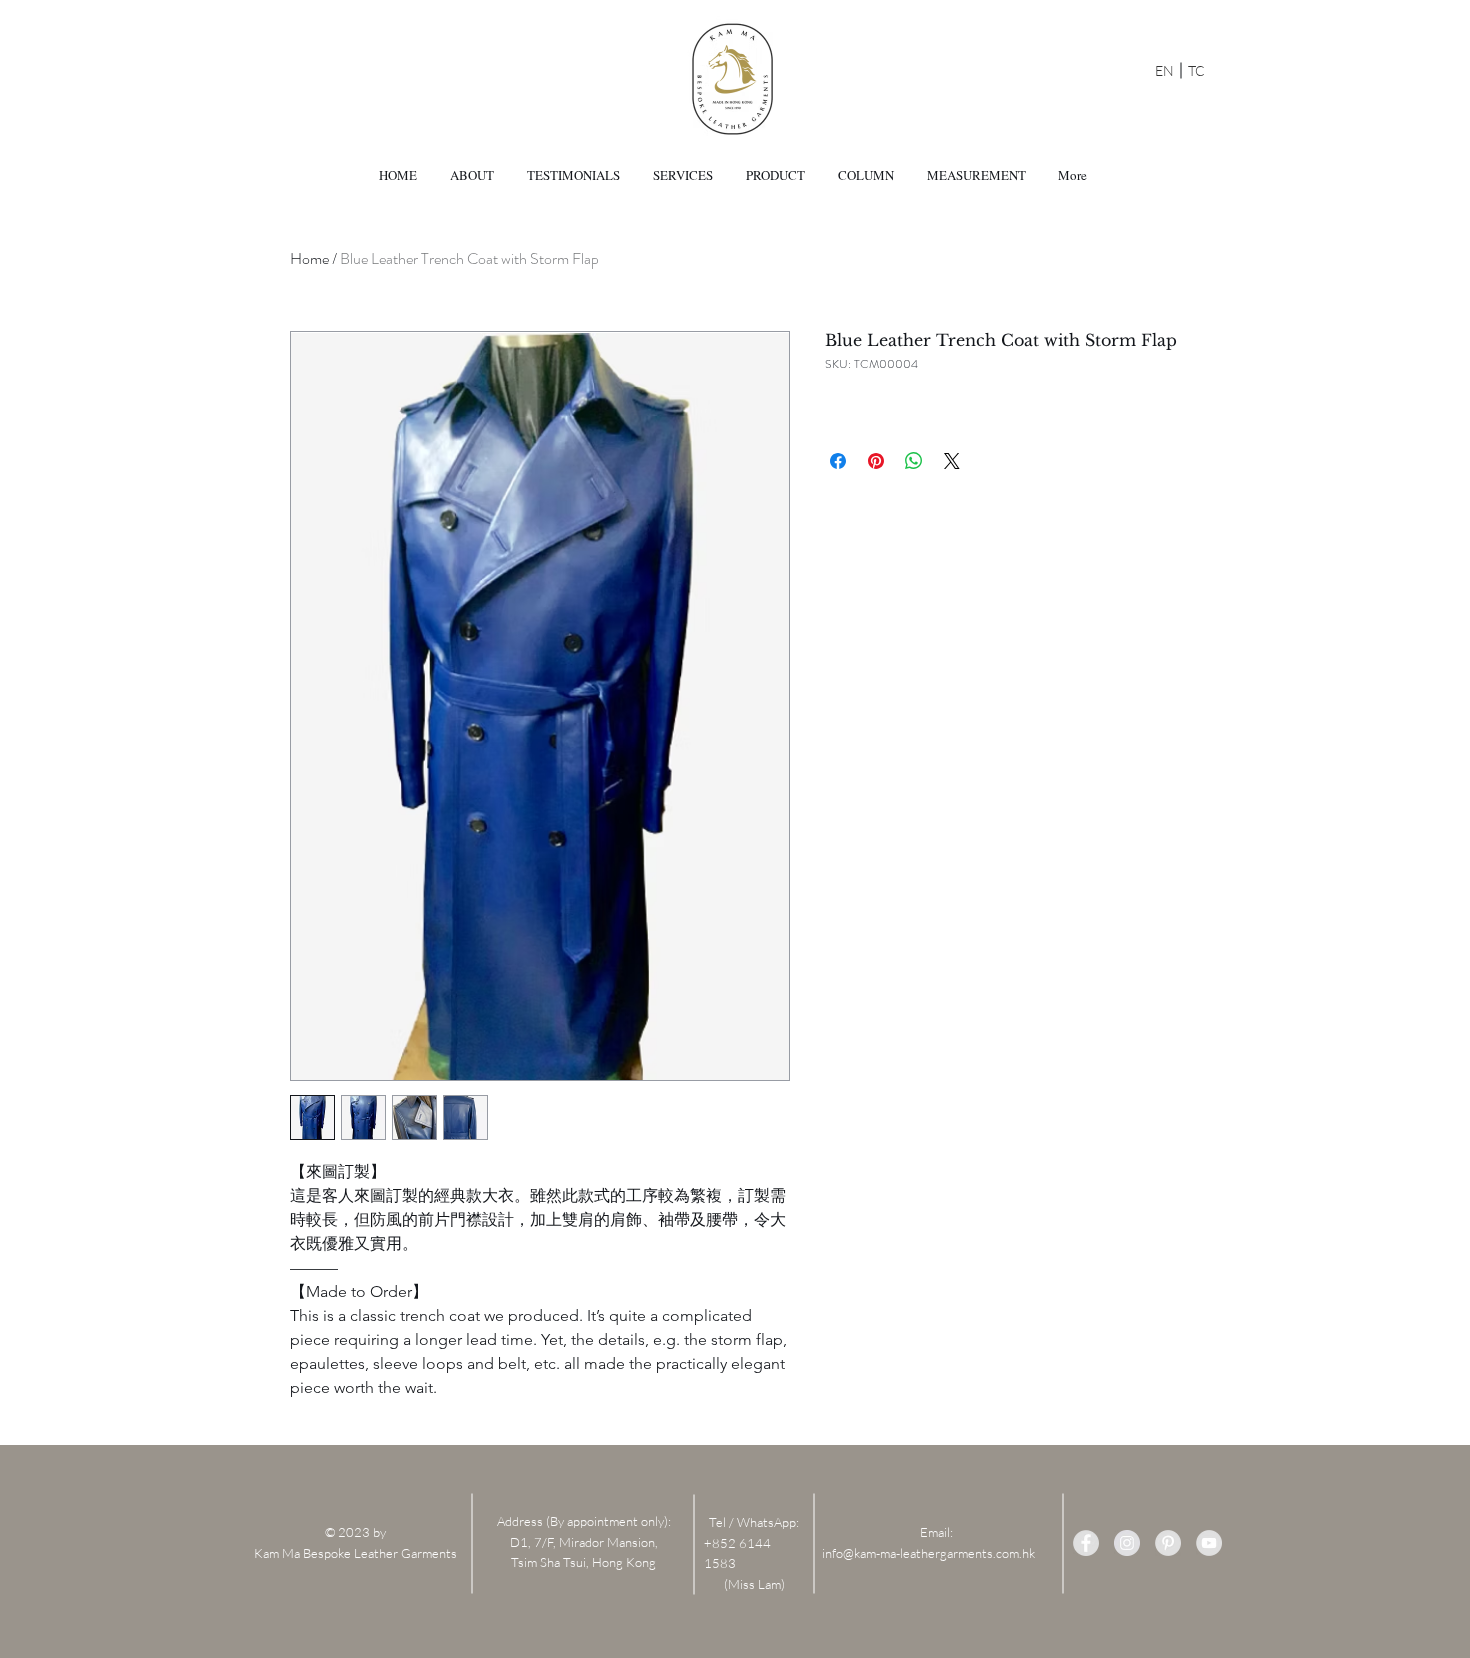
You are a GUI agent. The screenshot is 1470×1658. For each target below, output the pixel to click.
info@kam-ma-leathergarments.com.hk (928, 1553)
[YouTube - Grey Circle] (1209, 1543)
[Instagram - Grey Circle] (1127, 1543)
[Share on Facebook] (838, 461)
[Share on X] (952, 461)
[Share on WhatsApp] (914, 461)
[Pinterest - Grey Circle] (1168, 1543)
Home (309, 258)
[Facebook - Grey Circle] (1086, 1543)
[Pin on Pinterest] (876, 461)
